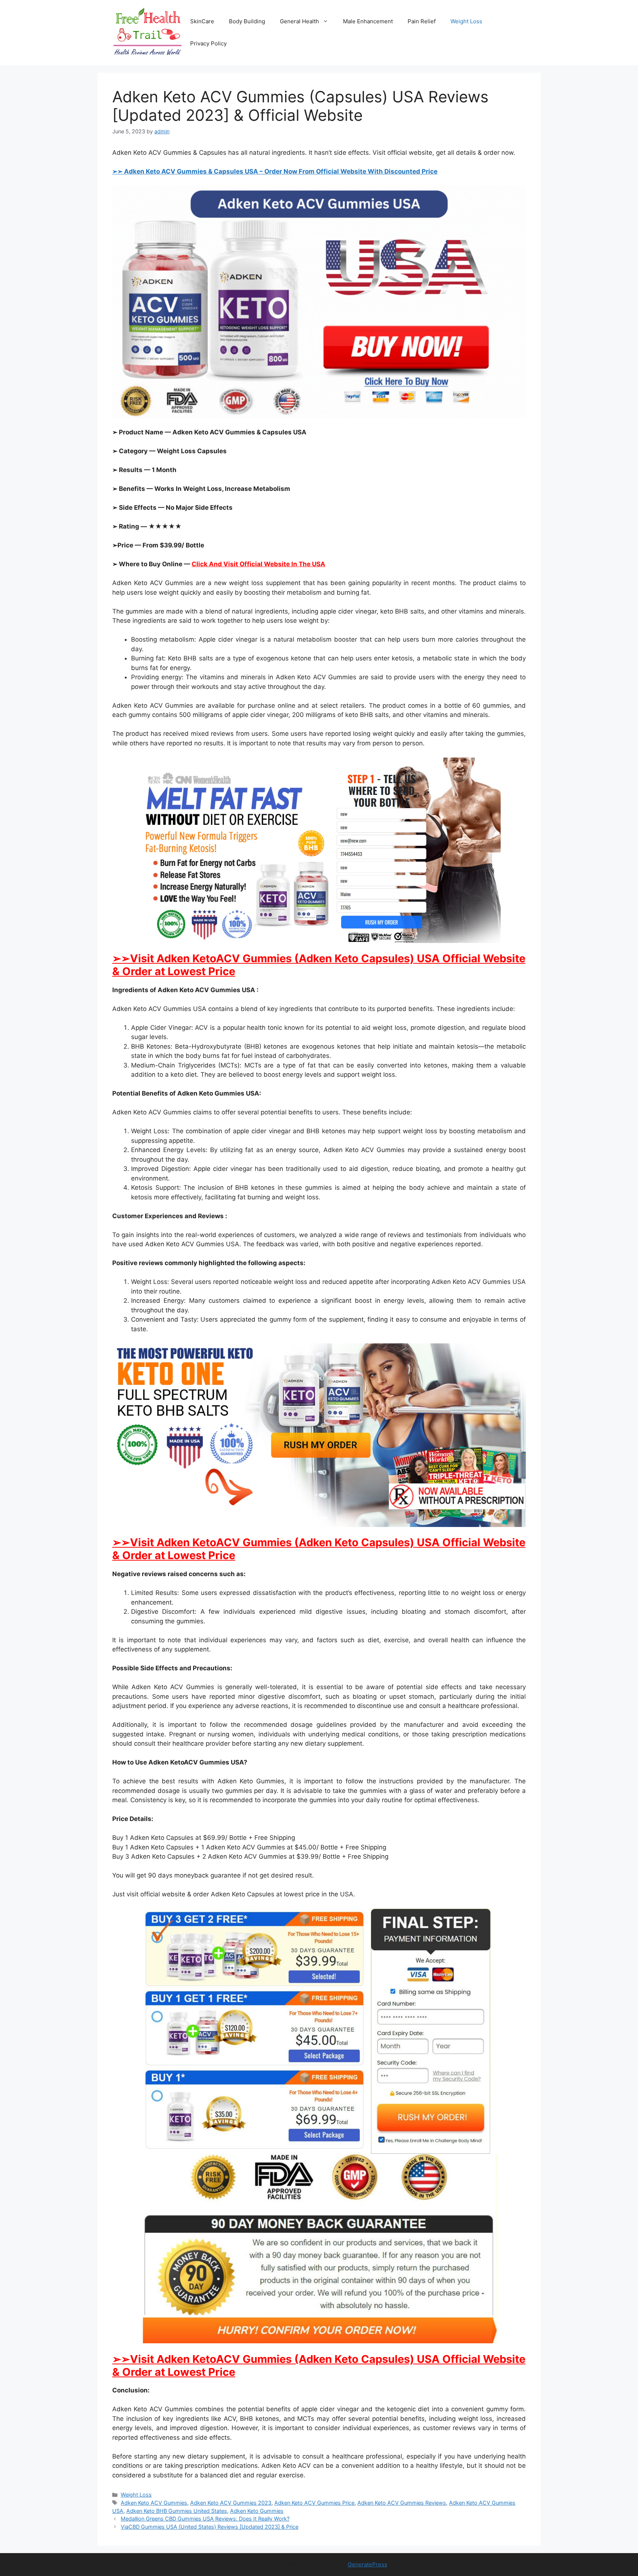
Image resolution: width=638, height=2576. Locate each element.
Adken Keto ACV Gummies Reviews (402, 2503)
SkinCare (202, 21)
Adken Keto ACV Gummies (154, 2503)
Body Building (247, 21)
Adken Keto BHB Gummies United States (177, 2511)
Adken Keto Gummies (257, 2511)
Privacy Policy (208, 43)
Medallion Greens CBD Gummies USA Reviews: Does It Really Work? (205, 2519)
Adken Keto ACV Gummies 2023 (231, 2503)
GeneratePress (368, 2564)
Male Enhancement (368, 21)
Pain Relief (422, 21)
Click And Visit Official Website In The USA (258, 564)
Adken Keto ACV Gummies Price (314, 2503)
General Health (299, 21)
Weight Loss (466, 21)
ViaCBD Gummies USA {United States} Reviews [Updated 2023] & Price (210, 2527)
